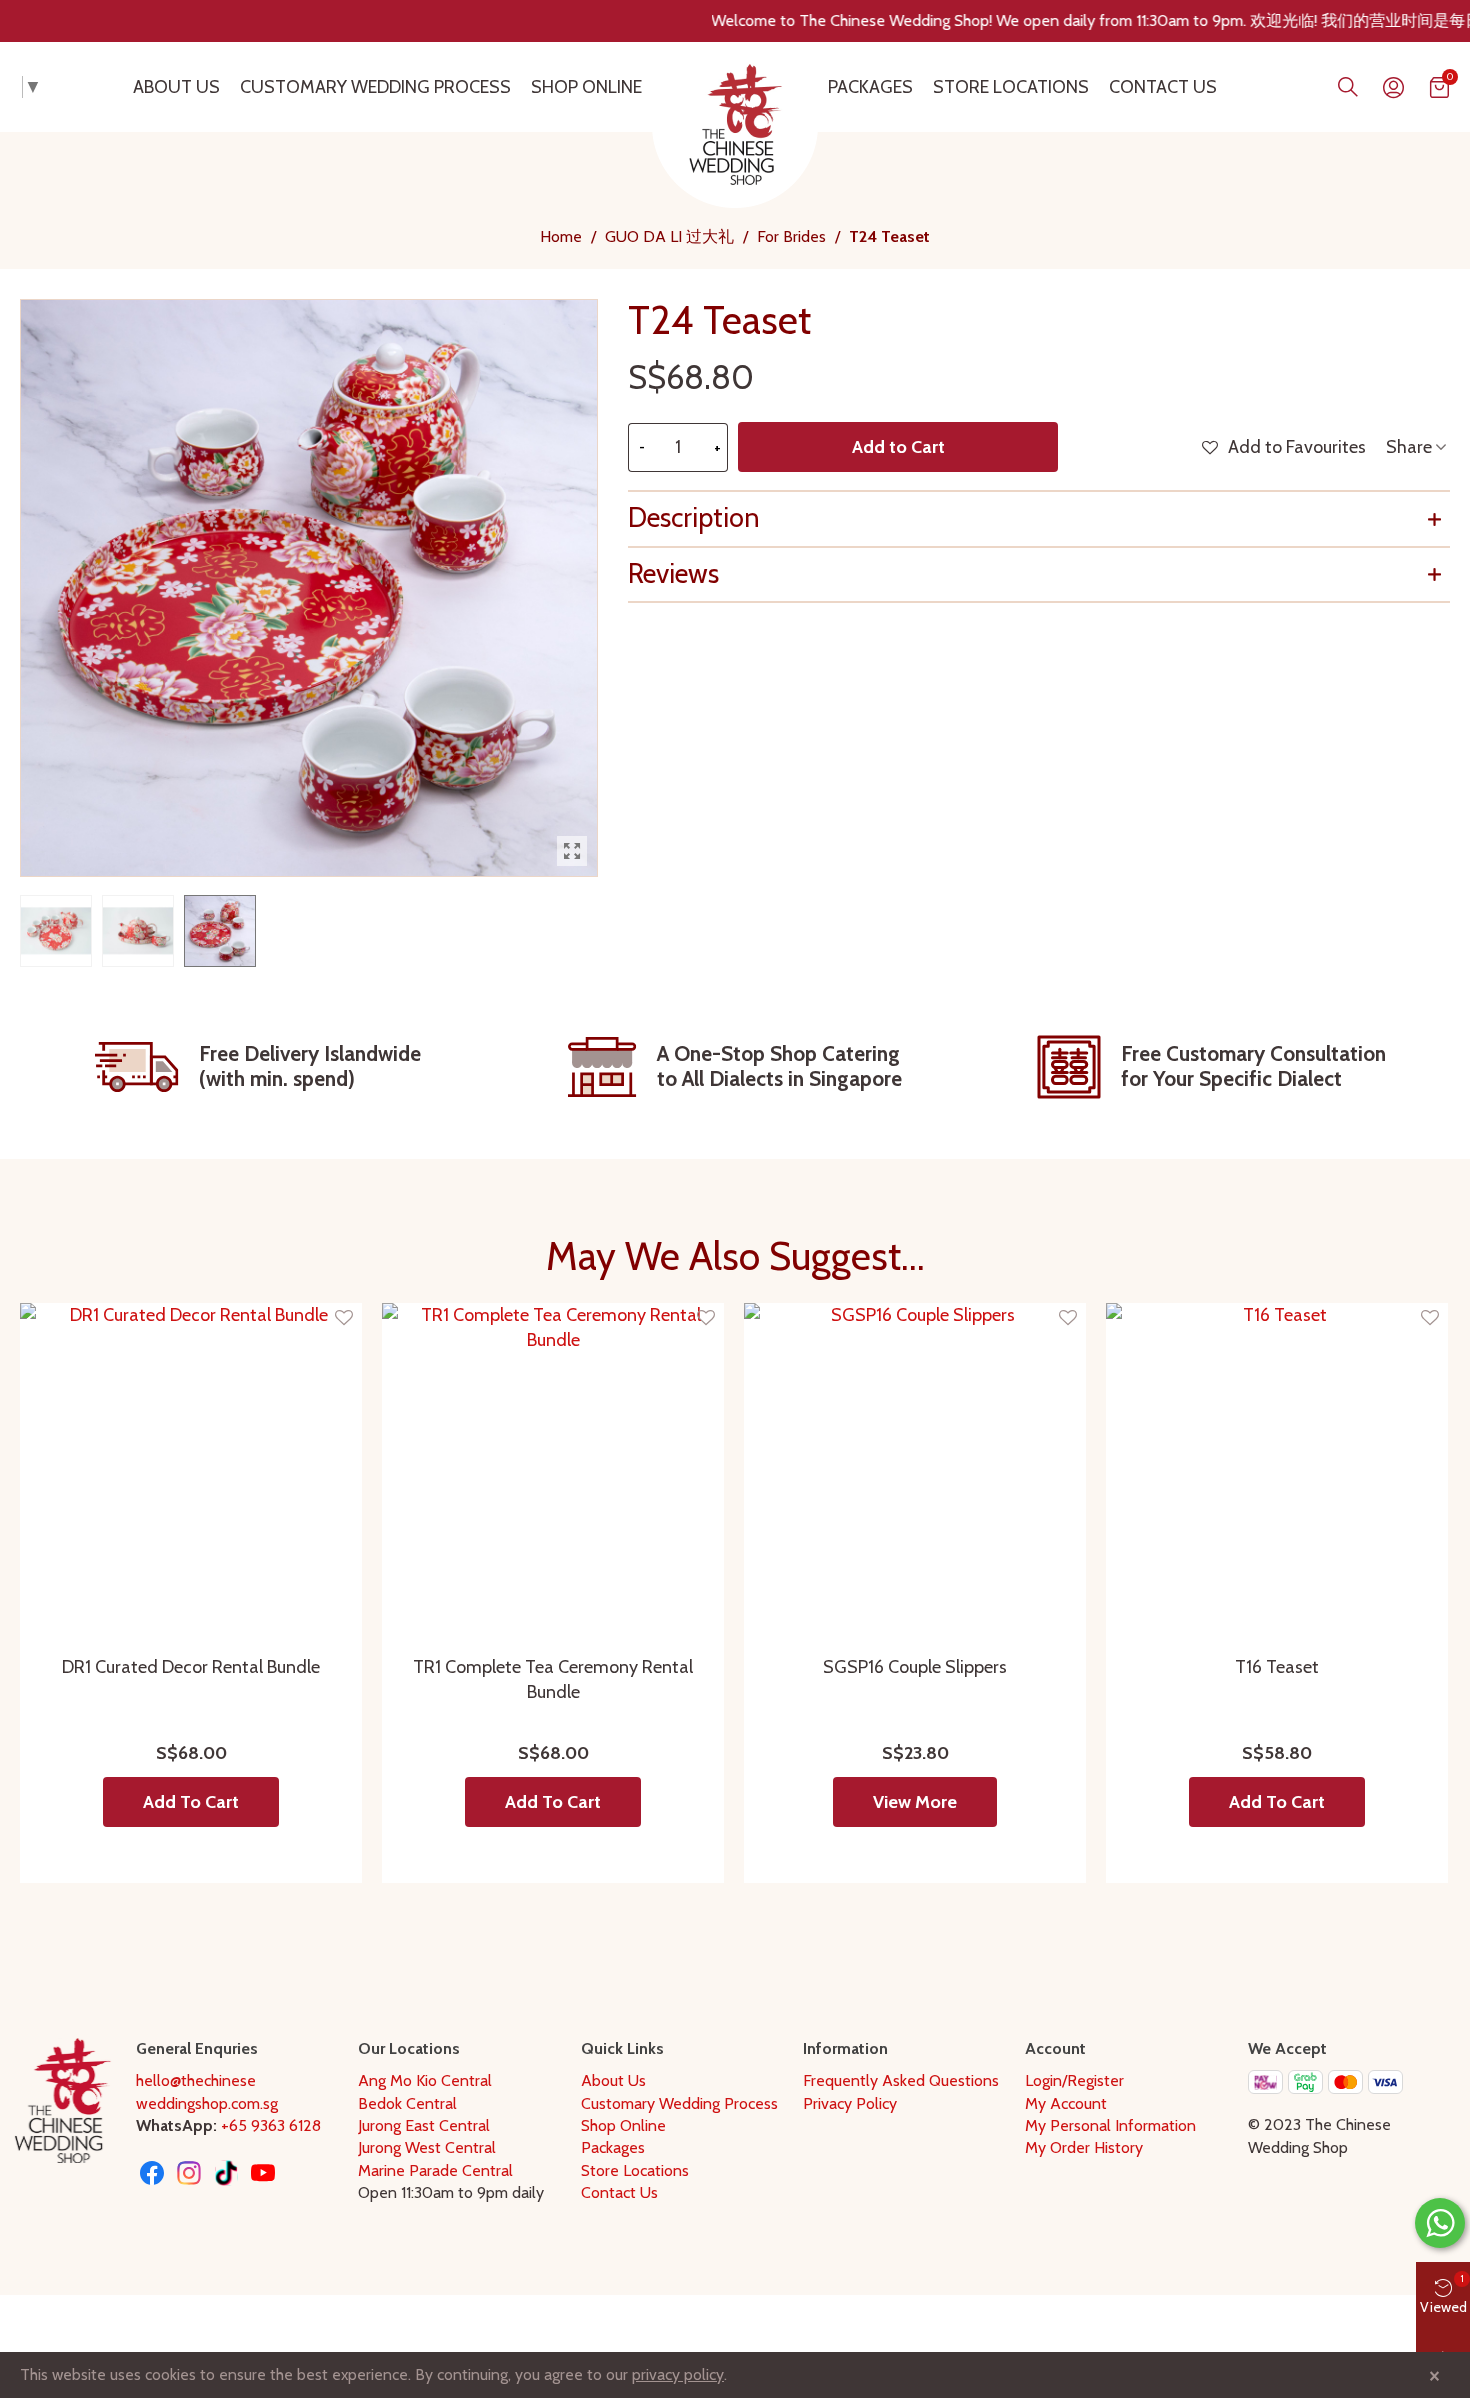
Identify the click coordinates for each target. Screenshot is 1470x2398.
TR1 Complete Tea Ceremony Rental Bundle (553, 1679)
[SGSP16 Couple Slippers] (915, 1474)
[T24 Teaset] (572, 851)
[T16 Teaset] (1277, 1474)
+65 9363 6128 (271, 2125)
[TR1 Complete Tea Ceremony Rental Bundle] (553, 1474)
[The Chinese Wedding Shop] (735, 125)
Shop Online (586, 87)
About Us (176, 87)
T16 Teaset (1277, 1667)
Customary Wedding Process (375, 87)
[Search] (1348, 86)
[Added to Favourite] (344, 1318)
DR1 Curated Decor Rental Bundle (191, 1667)
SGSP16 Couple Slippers (915, 1667)
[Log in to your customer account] (1393, 87)
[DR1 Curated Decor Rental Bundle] (191, 1474)
